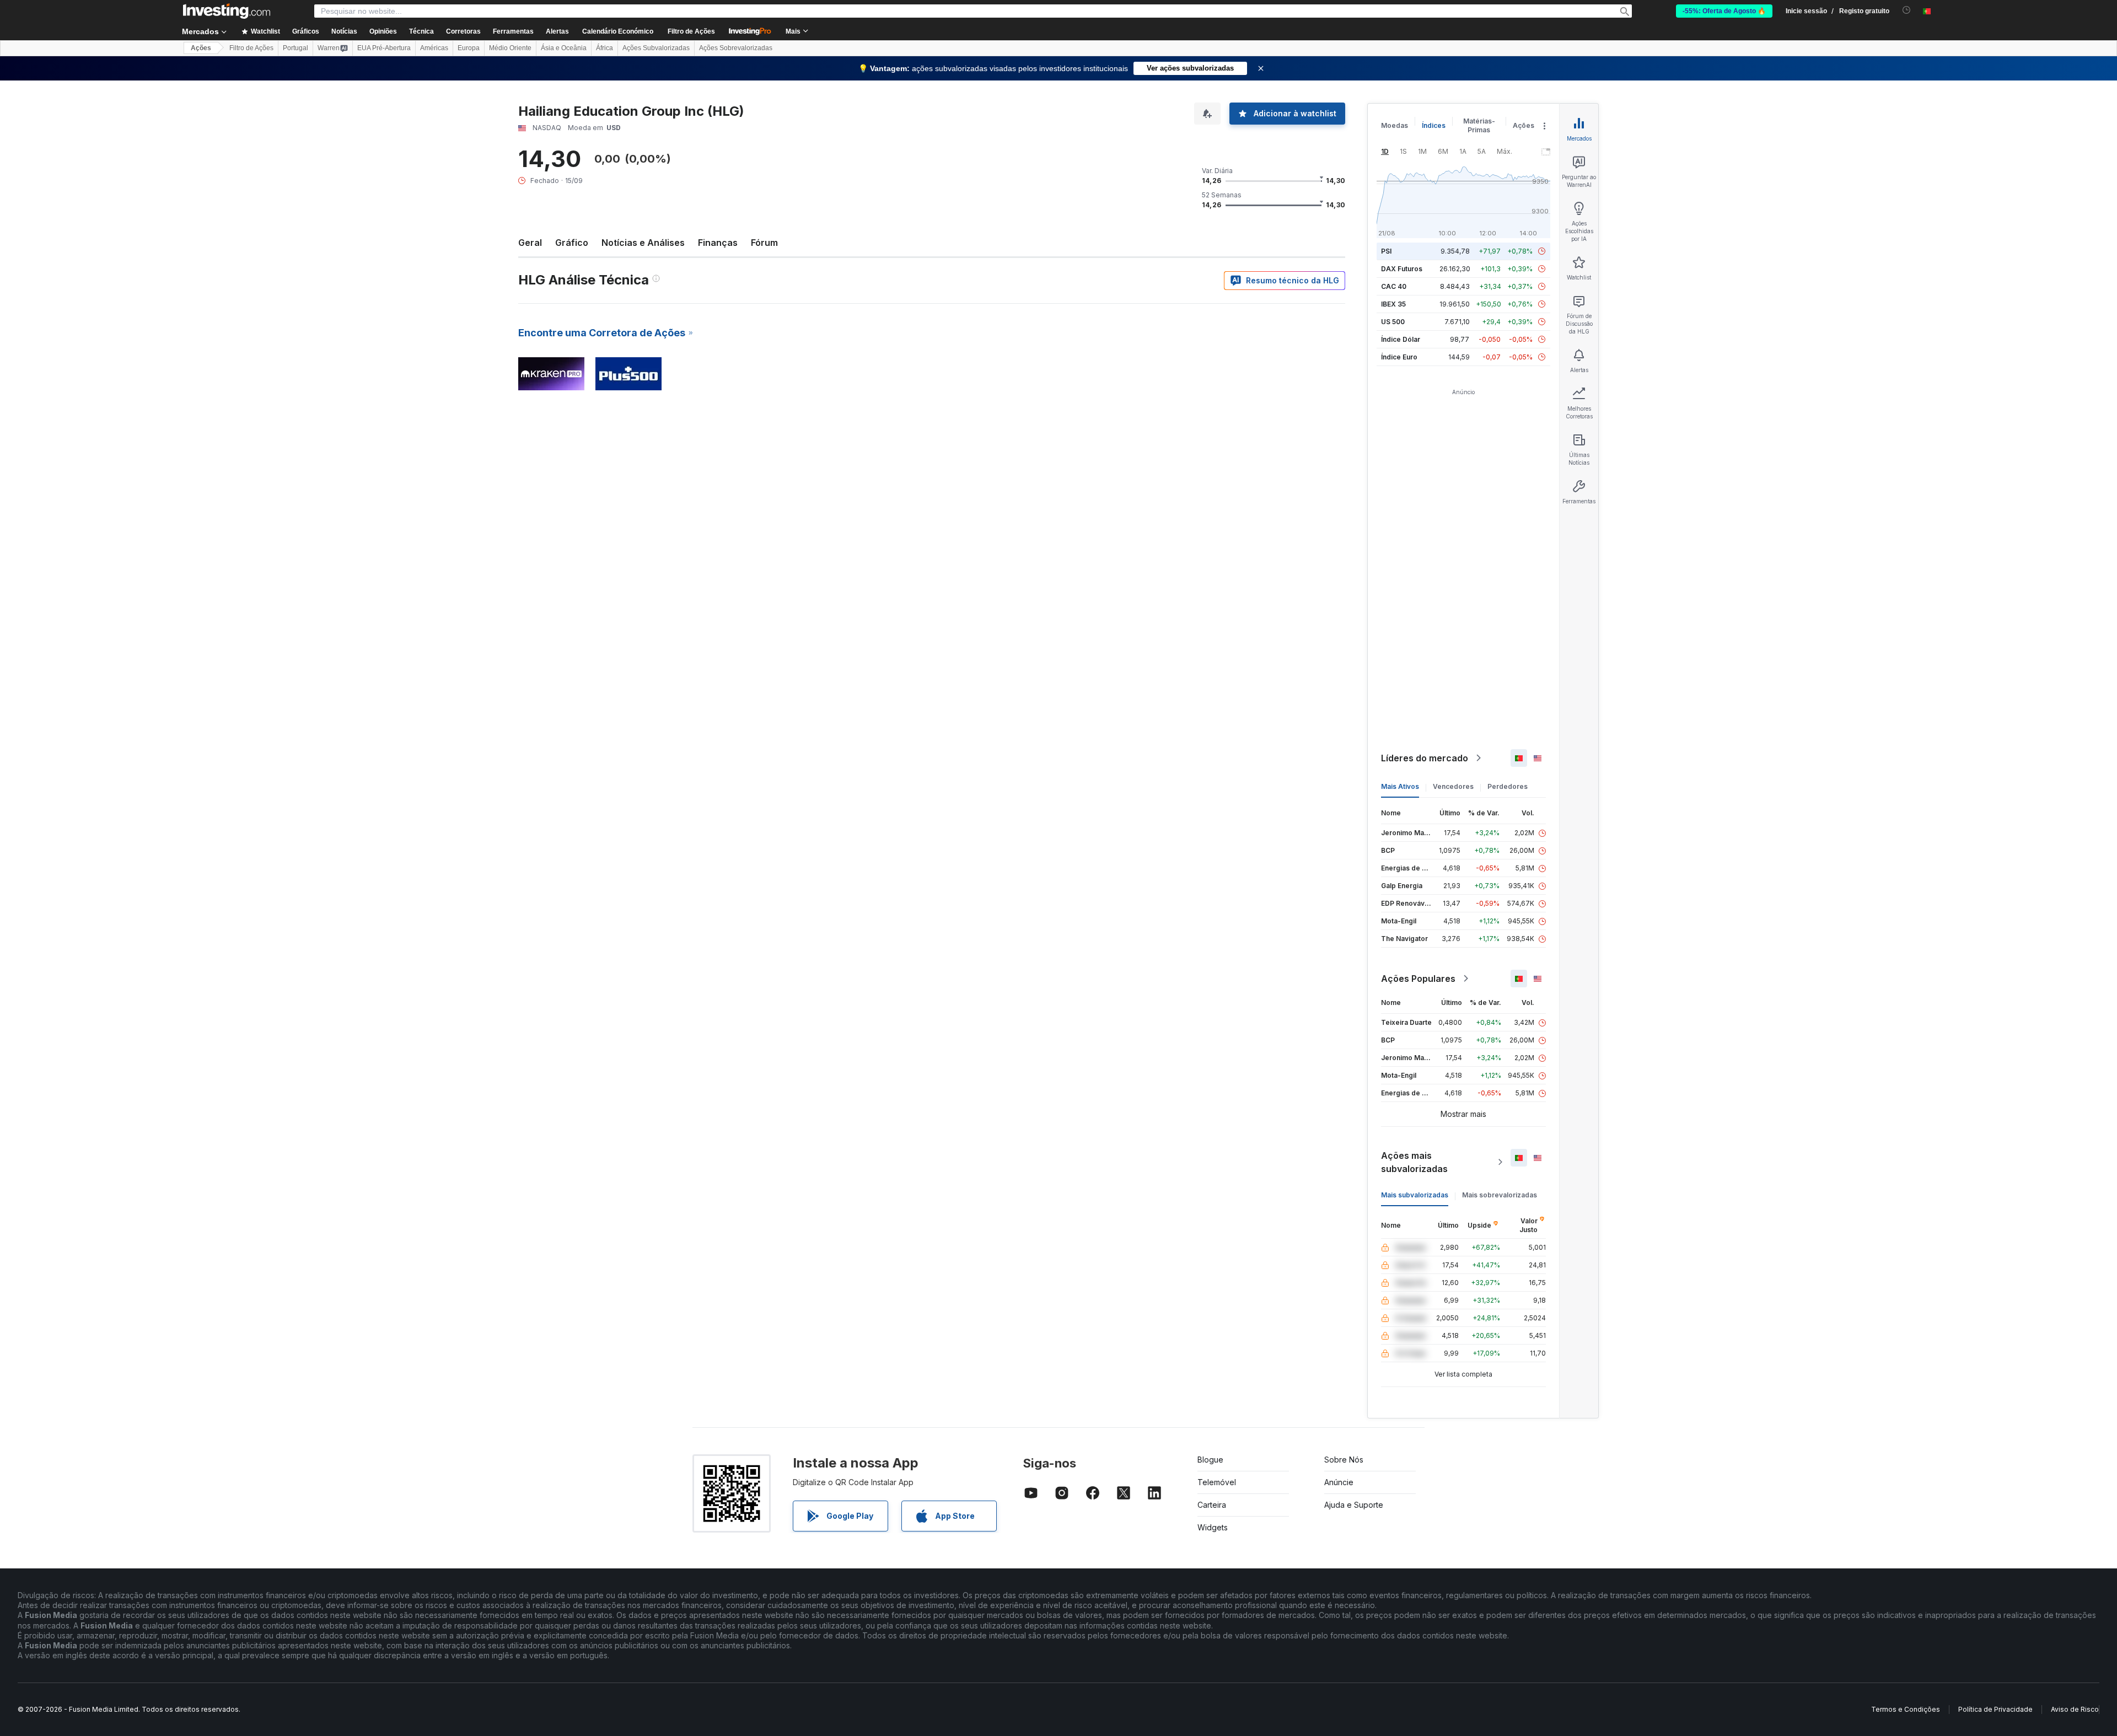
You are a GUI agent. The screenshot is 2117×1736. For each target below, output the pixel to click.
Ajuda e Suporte (1354, 1505)
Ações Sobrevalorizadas (736, 48)
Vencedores (1453, 786)
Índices (1434, 125)
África (605, 48)
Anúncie (1339, 1482)
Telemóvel (1217, 1482)
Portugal (295, 48)
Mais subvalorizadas (1415, 1195)
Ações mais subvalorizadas (1414, 1162)
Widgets (1213, 1527)
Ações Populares (1418, 979)
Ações (201, 48)
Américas (434, 48)
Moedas (1395, 125)
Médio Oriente (510, 48)
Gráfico (572, 243)
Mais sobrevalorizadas (1500, 1195)
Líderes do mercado (1425, 758)
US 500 (1393, 322)
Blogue (1210, 1460)
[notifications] (1907, 10)
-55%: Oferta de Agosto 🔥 (1724, 11)
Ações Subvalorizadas (656, 48)
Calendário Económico (618, 31)
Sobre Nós (1344, 1460)
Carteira (1212, 1505)
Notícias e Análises (643, 243)
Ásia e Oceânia (564, 48)
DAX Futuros (1402, 269)
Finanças (718, 243)
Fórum (764, 243)
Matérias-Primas (1479, 125)
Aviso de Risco (2075, 1709)
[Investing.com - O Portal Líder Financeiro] (227, 11)
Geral (530, 243)
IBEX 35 (1393, 304)
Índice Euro (1399, 357)
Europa (469, 48)
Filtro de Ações (691, 31)
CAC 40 (1394, 286)
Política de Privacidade (1995, 1709)
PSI (1386, 251)
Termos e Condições (1906, 1709)
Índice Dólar (1401, 339)
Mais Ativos (1400, 786)
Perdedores (1508, 786)
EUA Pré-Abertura (384, 48)
